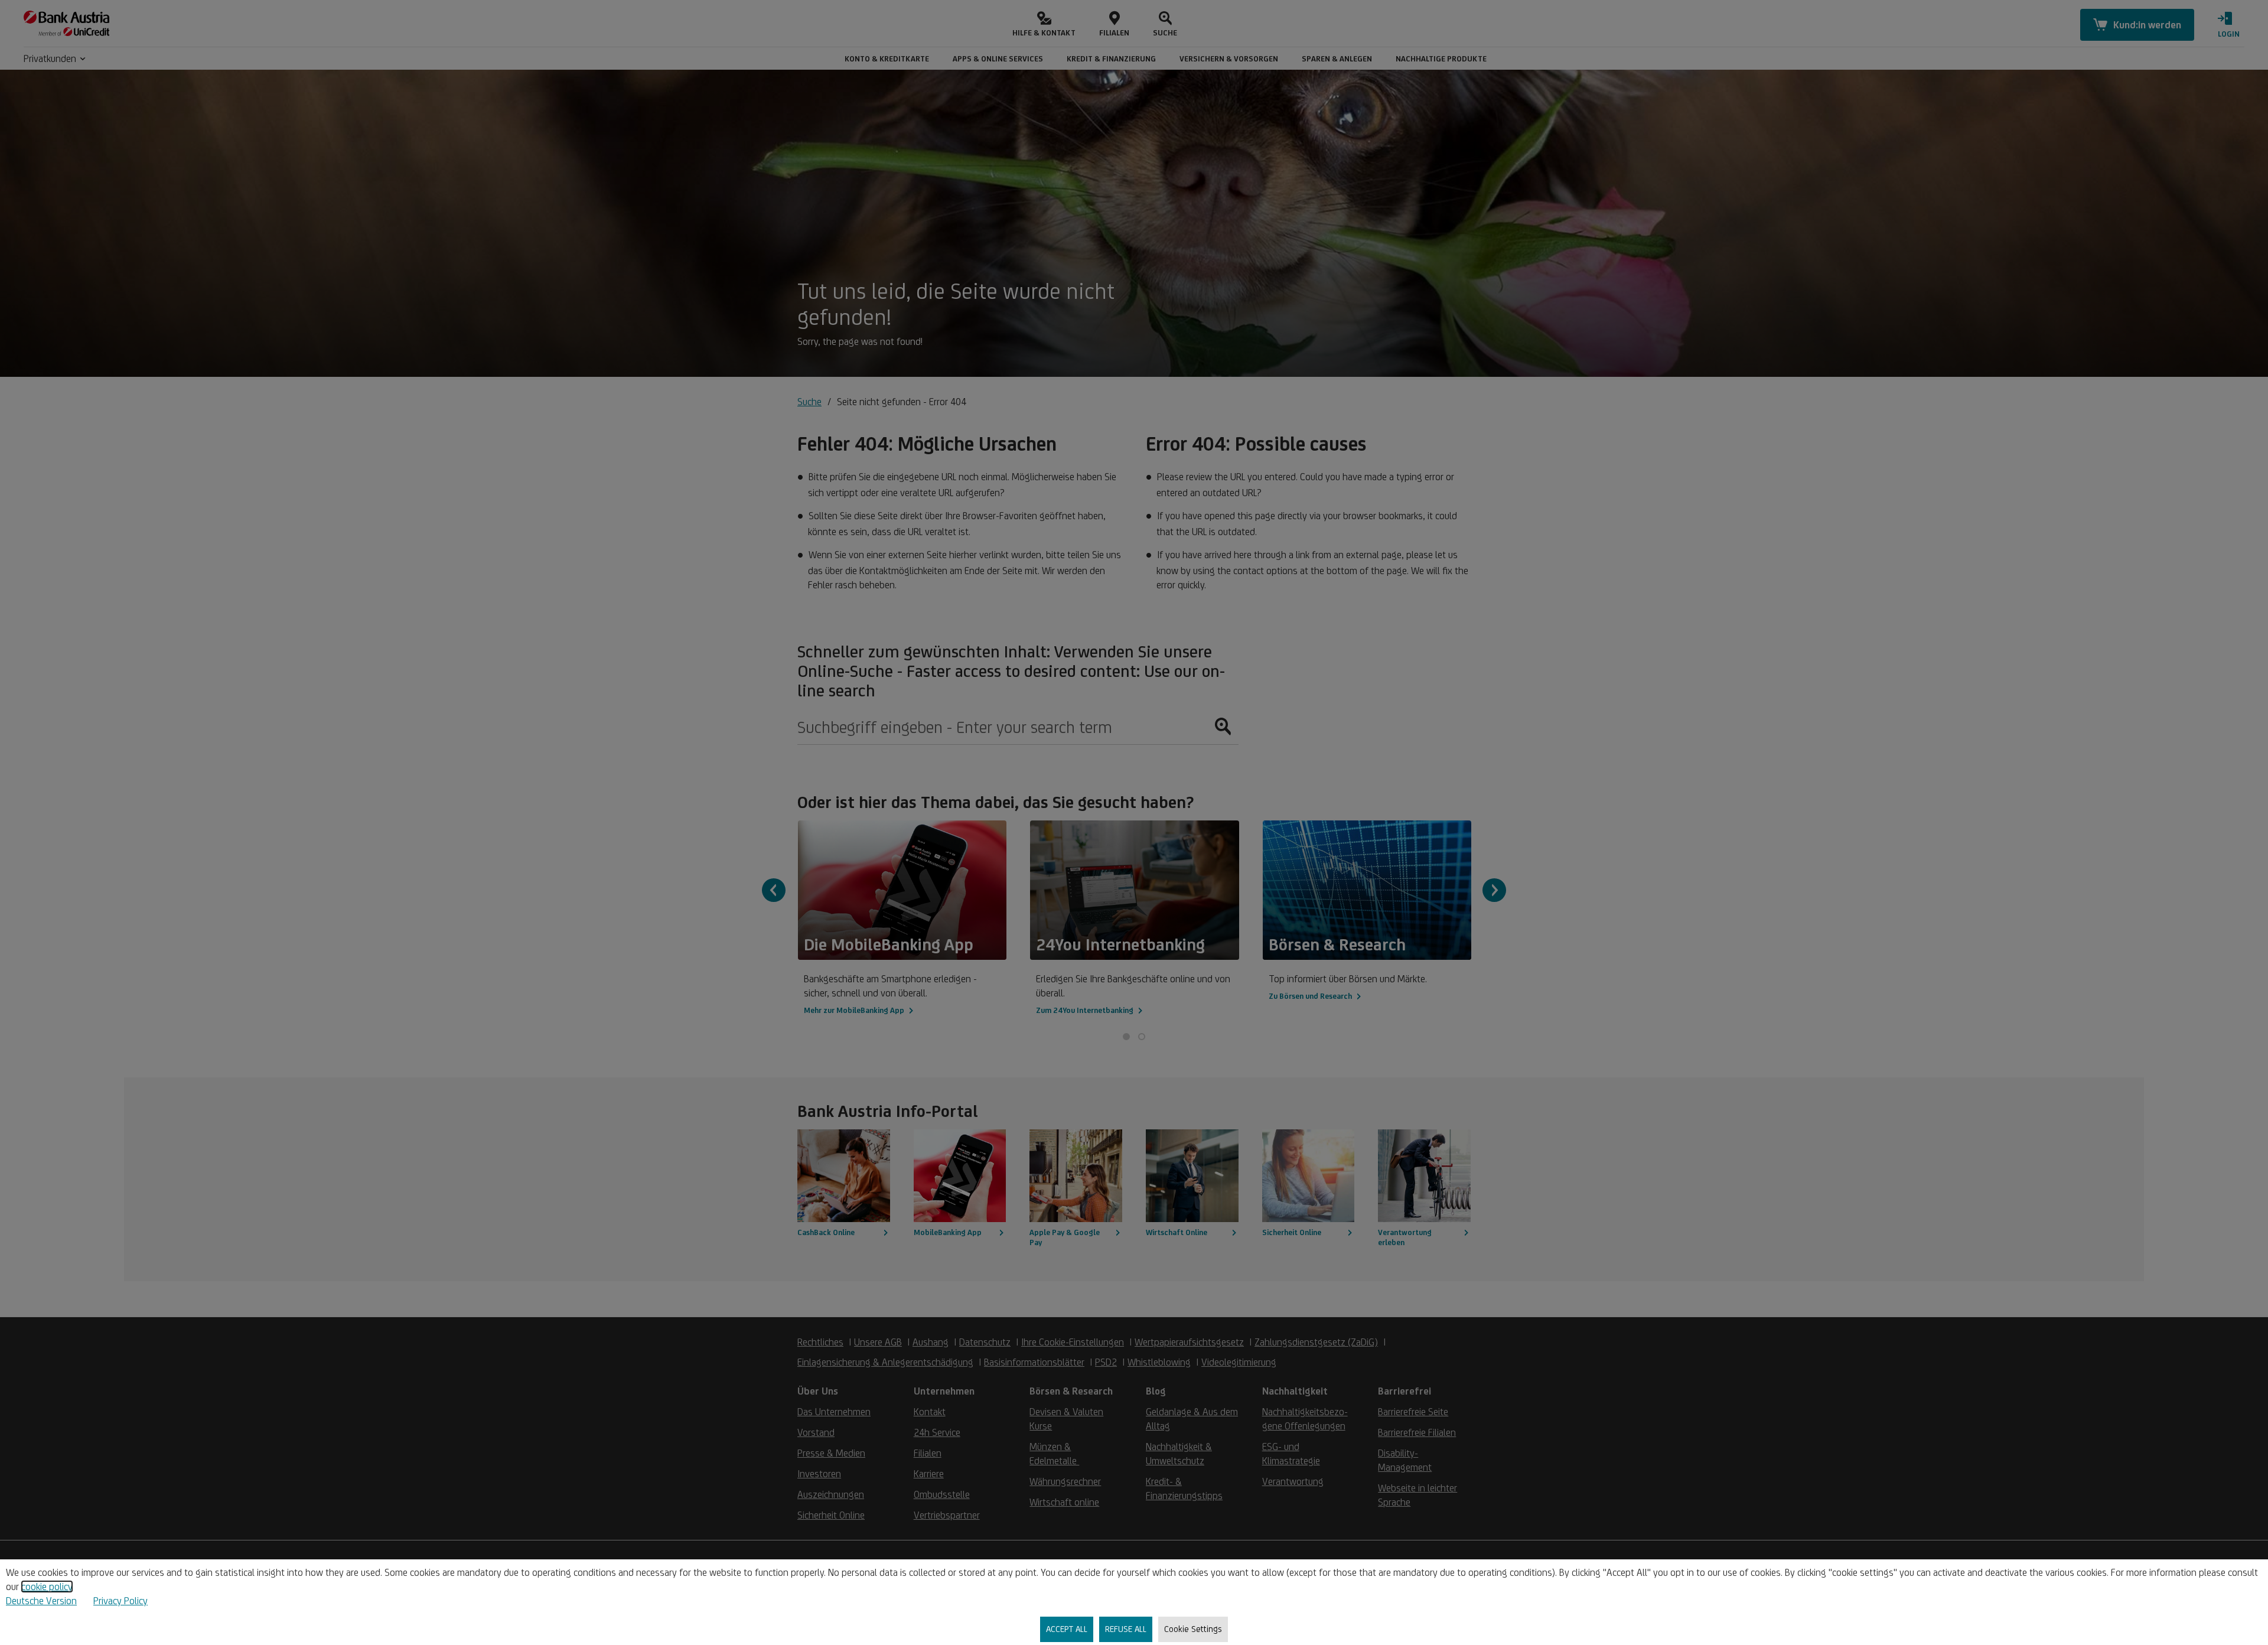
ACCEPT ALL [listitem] (1067, 1629)
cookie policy (47, 1587)
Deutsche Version (41, 1601)
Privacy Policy (120, 1601)
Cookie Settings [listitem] (1193, 1629)
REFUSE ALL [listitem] (1126, 1629)
